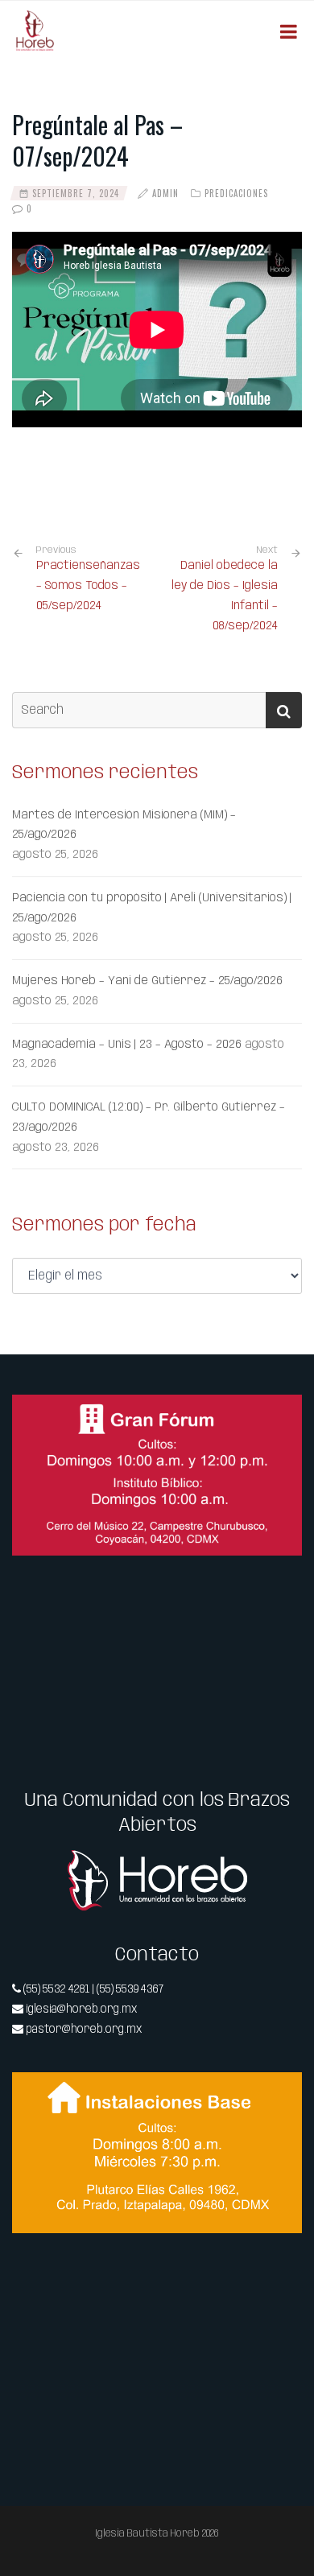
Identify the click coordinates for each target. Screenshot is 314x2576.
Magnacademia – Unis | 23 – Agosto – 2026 (127, 1045)
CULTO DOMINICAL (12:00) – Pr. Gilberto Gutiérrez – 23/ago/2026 (149, 1117)
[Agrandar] (281, 1416)
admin (165, 193)
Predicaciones (236, 193)
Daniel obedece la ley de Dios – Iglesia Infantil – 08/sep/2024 (225, 596)
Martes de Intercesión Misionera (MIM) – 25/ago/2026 (124, 825)
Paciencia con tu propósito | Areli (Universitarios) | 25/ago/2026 (152, 908)
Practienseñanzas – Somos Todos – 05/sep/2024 (88, 579)
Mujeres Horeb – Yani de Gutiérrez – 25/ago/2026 (147, 981)
